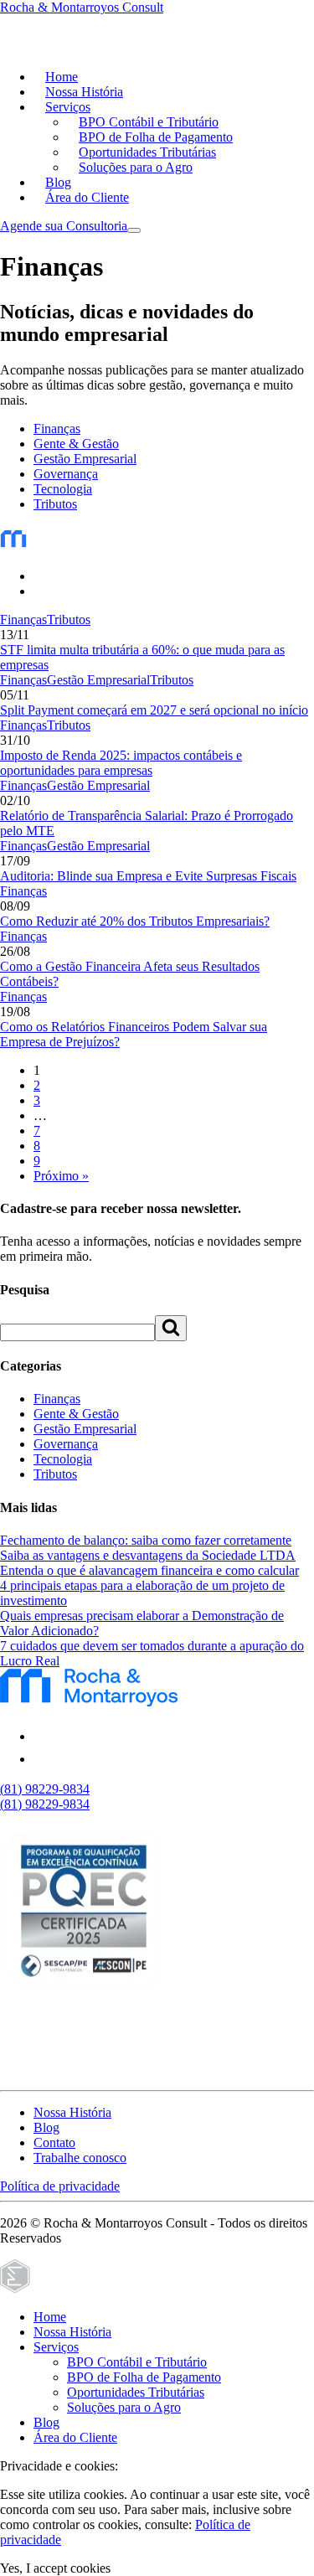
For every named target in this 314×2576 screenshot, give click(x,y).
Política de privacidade (60, 2186)
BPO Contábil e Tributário (149, 122)
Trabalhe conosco (80, 2158)
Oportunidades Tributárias (147, 152)
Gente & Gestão (76, 444)
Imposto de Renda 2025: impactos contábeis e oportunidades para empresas (121, 763)
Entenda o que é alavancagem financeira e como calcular (149, 1570)
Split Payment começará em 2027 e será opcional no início (154, 710)
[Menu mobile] (134, 230)
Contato (54, 2142)
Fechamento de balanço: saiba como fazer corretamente (146, 1540)
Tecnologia (63, 489)
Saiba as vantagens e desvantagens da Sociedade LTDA (148, 1555)
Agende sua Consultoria (64, 226)
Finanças (57, 428)
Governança (66, 474)
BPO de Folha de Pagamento (156, 137)
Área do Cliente (87, 197)
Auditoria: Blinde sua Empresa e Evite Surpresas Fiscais (148, 876)
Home (62, 77)
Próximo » (61, 1176)
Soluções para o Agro (136, 167)
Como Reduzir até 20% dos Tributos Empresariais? (135, 921)
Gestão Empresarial (85, 459)
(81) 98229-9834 (45, 1789)
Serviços (68, 107)
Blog (58, 182)
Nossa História (84, 92)
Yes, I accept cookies (55, 2568)
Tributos (55, 504)
